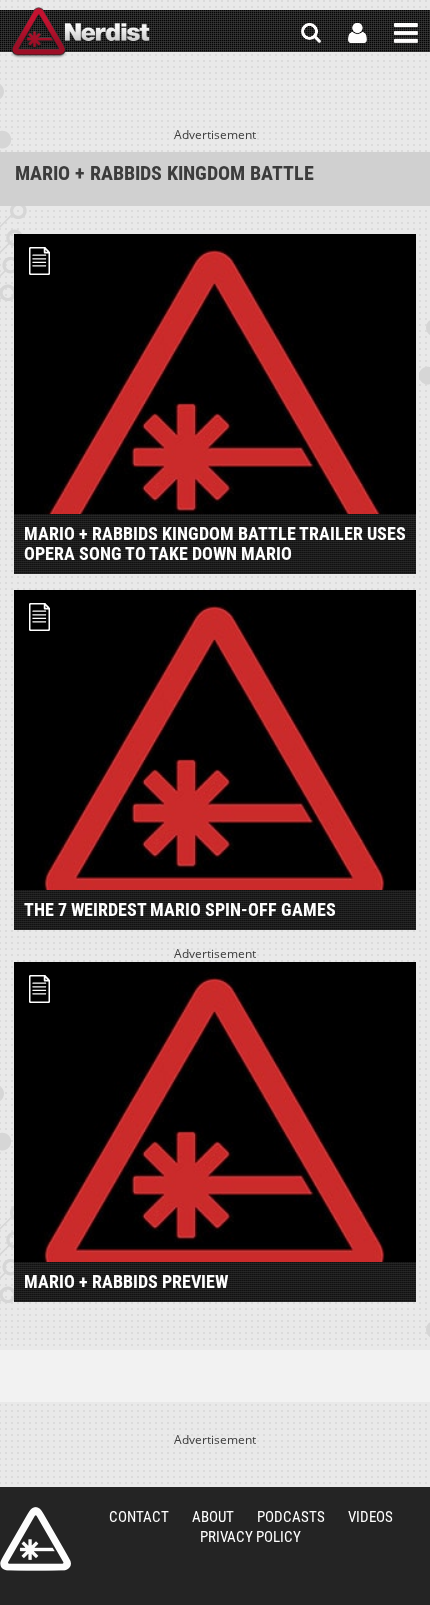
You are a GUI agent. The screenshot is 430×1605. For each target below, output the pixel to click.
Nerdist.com (35, 1539)
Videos (370, 1517)
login (357, 33)
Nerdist (80, 33)
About (213, 1517)
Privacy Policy (250, 1537)
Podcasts (291, 1517)
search (311, 33)
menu (406, 33)
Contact (139, 1517)
